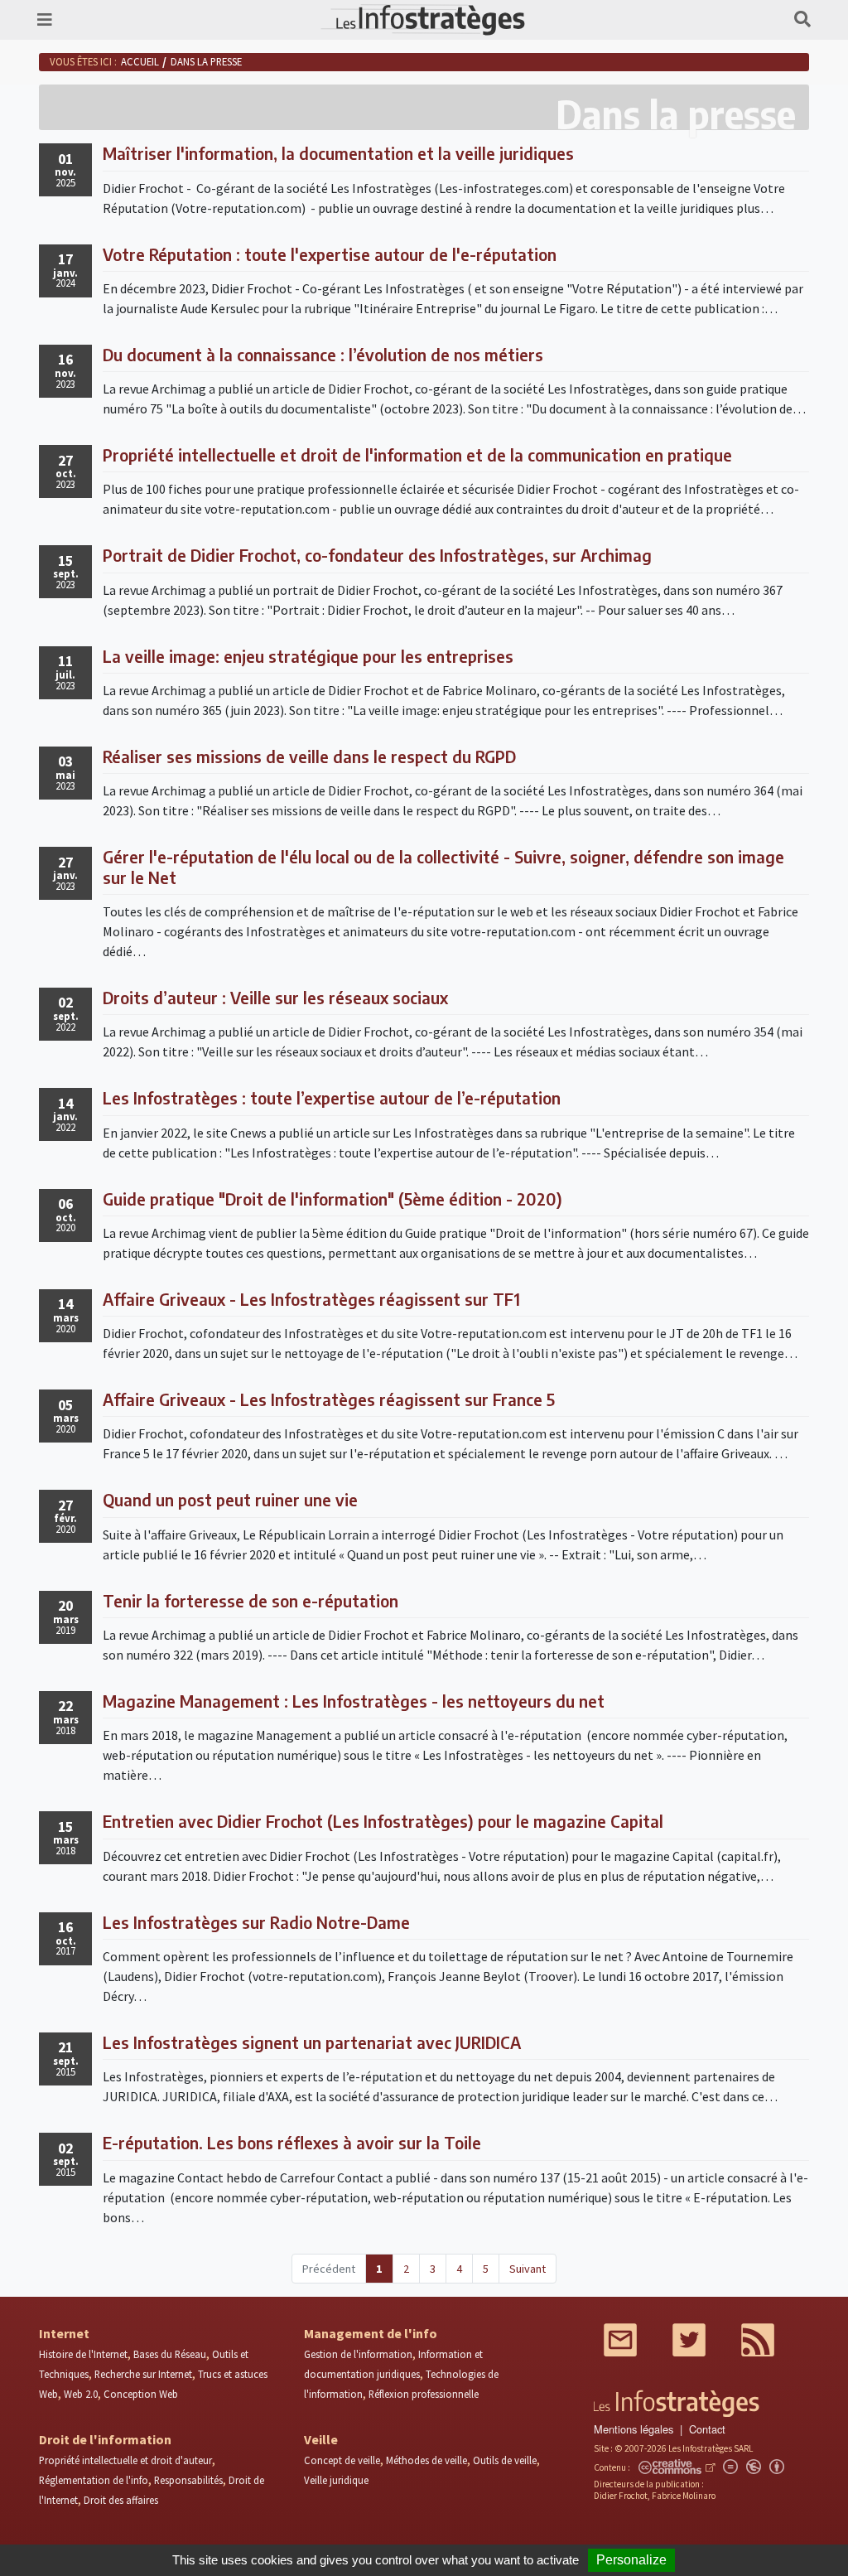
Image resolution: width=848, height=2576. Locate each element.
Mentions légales (634, 2429)
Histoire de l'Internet (83, 2354)
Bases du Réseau (170, 2354)
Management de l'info (371, 2333)
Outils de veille (505, 2460)
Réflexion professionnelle (424, 2394)
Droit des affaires (121, 2500)
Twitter (689, 2340)
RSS (758, 2340)
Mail (620, 2340)
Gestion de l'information (358, 2354)
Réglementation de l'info (94, 2480)
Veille (321, 2439)
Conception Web (141, 2394)
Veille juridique (336, 2480)
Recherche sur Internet (143, 2374)
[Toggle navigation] (45, 19)
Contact (707, 2429)
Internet (64, 2333)
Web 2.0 (81, 2394)
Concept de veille (342, 2460)
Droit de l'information (105, 2439)
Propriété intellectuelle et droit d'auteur (125, 2460)
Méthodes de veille (426, 2460)
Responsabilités (188, 2480)
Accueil (140, 61)
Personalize (631, 2560)
